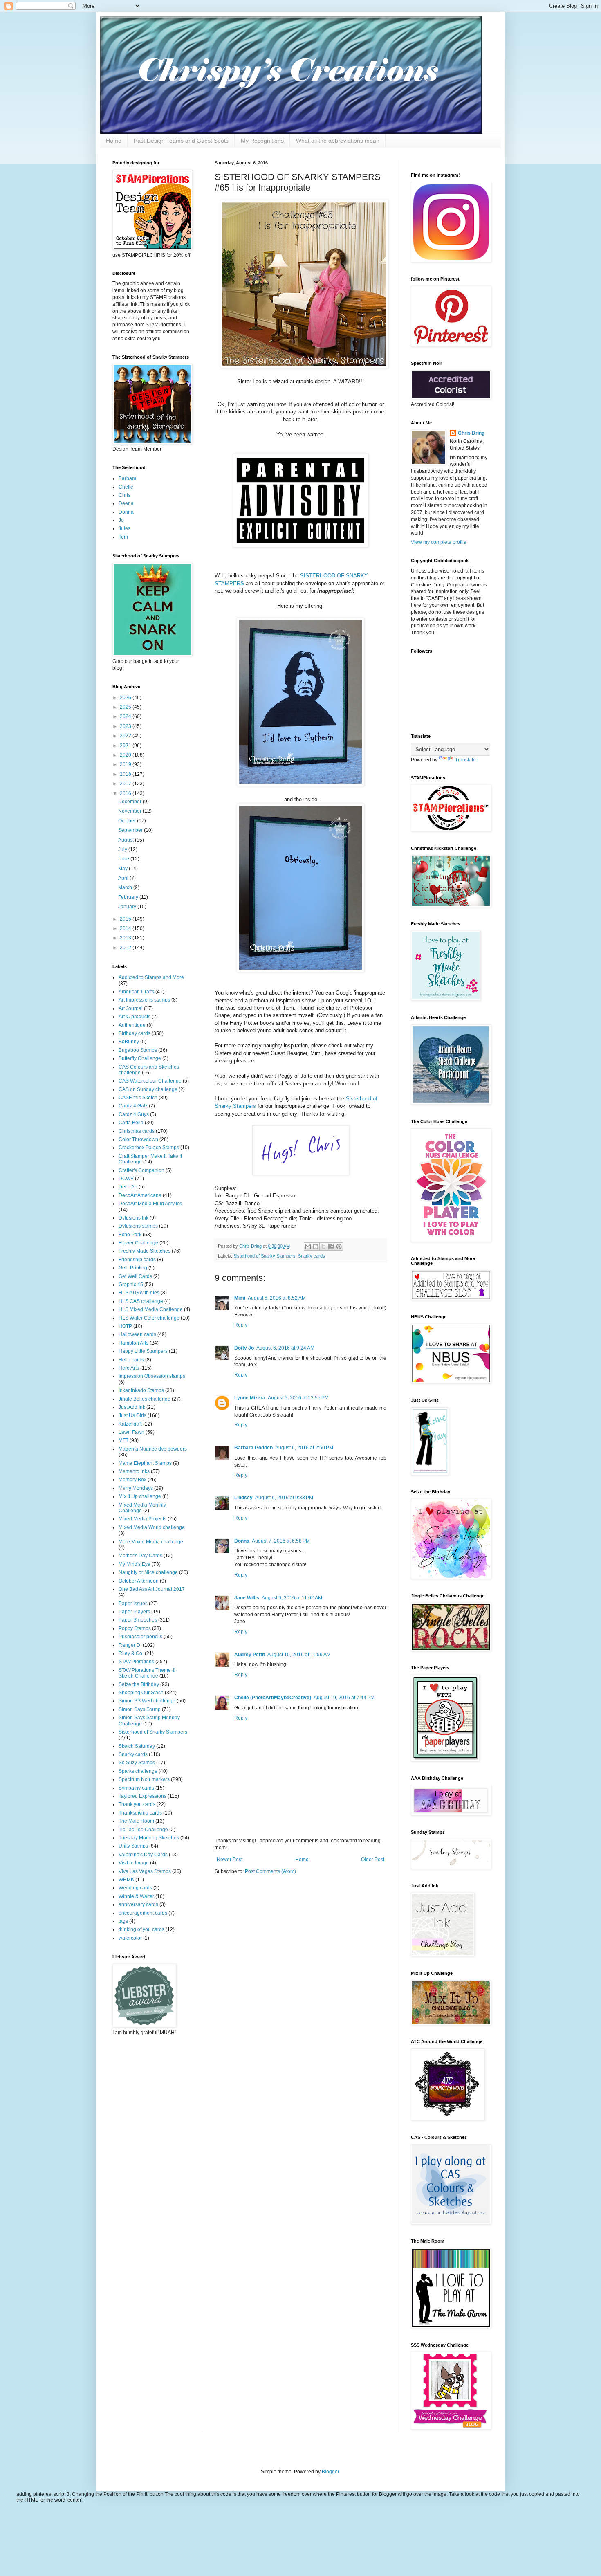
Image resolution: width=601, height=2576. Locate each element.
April (124, 878)
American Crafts (136, 992)
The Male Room (136, 1821)
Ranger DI (130, 1645)
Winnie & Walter (136, 1896)
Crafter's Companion (141, 1170)
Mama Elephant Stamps (145, 1463)
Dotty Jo (244, 1348)
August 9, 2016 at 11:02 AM (292, 1598)
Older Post (373, 1860)
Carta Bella (131, 1123)
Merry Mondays (136, 1488)
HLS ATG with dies (139, 1293)
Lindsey (243, 1498)
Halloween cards (137, 1334)
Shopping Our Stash (141, 1693)
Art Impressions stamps (144, 1000)
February (129, 897)
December (130, 802)
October (128, 821)
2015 (126, 919)
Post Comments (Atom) (270, 1871)
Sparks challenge (138, 1771)
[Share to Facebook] (331, 1246)
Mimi (240, 1298)
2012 (126, 948)
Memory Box (132, 1480)
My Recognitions (262, 141)
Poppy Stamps (135, 1628)
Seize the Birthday (139, 1684)
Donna (242, 1541)
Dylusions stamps (138, 1226)
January (128, 907)
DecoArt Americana (140, 1195)
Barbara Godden (253, 1448)
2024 (126, 716)
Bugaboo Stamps (138, 1050)
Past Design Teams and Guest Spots (181, 141)
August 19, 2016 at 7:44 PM (344, 1698)
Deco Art (128, 1187)
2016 (126, 793)
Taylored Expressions (142, 1796)
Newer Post (230, 1860)
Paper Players (134, 1612)
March (126, 887)
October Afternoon (139, 1581)
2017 (126, 784)
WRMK (126, 1880)
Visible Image (134, 1863)
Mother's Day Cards (140, 1556)
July (123, 849)
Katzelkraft (130, 1424)
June (124, 859)
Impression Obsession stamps (152, 1376)
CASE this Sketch (138, 1098)
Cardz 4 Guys (134, 1114)
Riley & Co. (131, 1653)
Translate (465, 760)
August (127, 840)
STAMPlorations (136, 1662)
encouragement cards (143, 1913)
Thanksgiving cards (140, 1813)
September (131, 830)
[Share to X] (323, 1246)
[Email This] (308, 1246)
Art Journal (131, 1008)
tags (123, 1921)
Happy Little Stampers (143, 1351)
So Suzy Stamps (137, 1763)
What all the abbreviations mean (338, 141)
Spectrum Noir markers (144, 1779)
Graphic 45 (131, 1285)
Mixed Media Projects (142, 1519)
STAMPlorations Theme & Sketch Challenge (147, 1673)
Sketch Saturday (137, 1746)
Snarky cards (312, 1256)
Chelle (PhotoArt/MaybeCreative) (273, 1698)
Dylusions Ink (133, 1218)
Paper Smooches (138, 1620)
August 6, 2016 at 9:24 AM (285, 1348)
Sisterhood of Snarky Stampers (265, 1256)
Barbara (128, 478)
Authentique (132, 1025)
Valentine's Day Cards (143, 1855)
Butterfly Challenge (140, 1058)
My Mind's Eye (135, 1564)
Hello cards (131, 1360)
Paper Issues (133, 1604)
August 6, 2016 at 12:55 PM (298, 1398)
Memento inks (134, 1471)
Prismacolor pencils (140, 1637)
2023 (126, 726)
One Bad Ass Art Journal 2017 (152, 1589)
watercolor (130, 1938)
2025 (126, 707)
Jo (121, 520)
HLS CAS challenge (141, 1301)
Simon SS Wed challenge (147, 1701)
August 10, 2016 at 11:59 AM (299, 1655)
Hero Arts (129, 1368)
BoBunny (129, 1042)
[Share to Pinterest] (339, 1246)
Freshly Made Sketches (145, 1251)
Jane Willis (247, 1598)
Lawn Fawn (131, 1432)
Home (114, 141)
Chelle (126, 487)
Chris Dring (471, 433)
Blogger (330, 2472)
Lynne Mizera (250, 1398)
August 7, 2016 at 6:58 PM (281, 1541)
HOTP (125, 1326)
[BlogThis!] (316, 1246)
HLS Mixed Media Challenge (151, 1309)
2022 (126, 736)
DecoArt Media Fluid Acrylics (150, 1204)
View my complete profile (439, 542)
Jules (124, 528)
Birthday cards (135, 1033)
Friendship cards (137, 1260)
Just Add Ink (132, 1407)
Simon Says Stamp (140, 1709)
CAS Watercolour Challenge (150, 1081)
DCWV (126, 1179)
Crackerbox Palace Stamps (149, 1148)
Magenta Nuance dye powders (153, 1449)
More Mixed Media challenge (151, 1542)
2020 (126, 755)
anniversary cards (138, 1904)
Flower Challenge (138, 1243)
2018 (126, 774)
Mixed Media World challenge (152, 1527)
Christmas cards (137, 1131)
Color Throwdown (138, 1139)
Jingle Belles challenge (145, 1399)
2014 (126, 928)
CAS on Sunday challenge (148, 1089)
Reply (241, 1325)
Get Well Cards (135, 1276)
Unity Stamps (133, 1846)
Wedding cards (135, 1888)
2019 (126, 764)
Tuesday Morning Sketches (149, 1838)
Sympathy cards (136, 1788)
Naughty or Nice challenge (148, 1572)
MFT (123, 1440)
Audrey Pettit (250, 1655)
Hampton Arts (133, 1343)
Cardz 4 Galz (133, 1106)
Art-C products (135, 1017)
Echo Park (130, 1235)
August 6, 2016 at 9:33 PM (284, 1498)
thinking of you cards (141, 1929)
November (130, 811)
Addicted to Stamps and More (151, 977)
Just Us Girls (132, 1415)
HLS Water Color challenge (149, 1318)
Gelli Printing (133, 1268)
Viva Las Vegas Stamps (145, 1871)
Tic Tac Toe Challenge (143, 1830)
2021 (126, 746)
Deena (126, 503)
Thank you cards (137, 1804)
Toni (123, 537)
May (123, 869)
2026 (126, 698)
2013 (126, 938)
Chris (124, 495)
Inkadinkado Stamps (141, 1390)
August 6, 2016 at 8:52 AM (277, 1298)
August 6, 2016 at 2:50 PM (304, 1448)
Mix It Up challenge (140, 1496)
